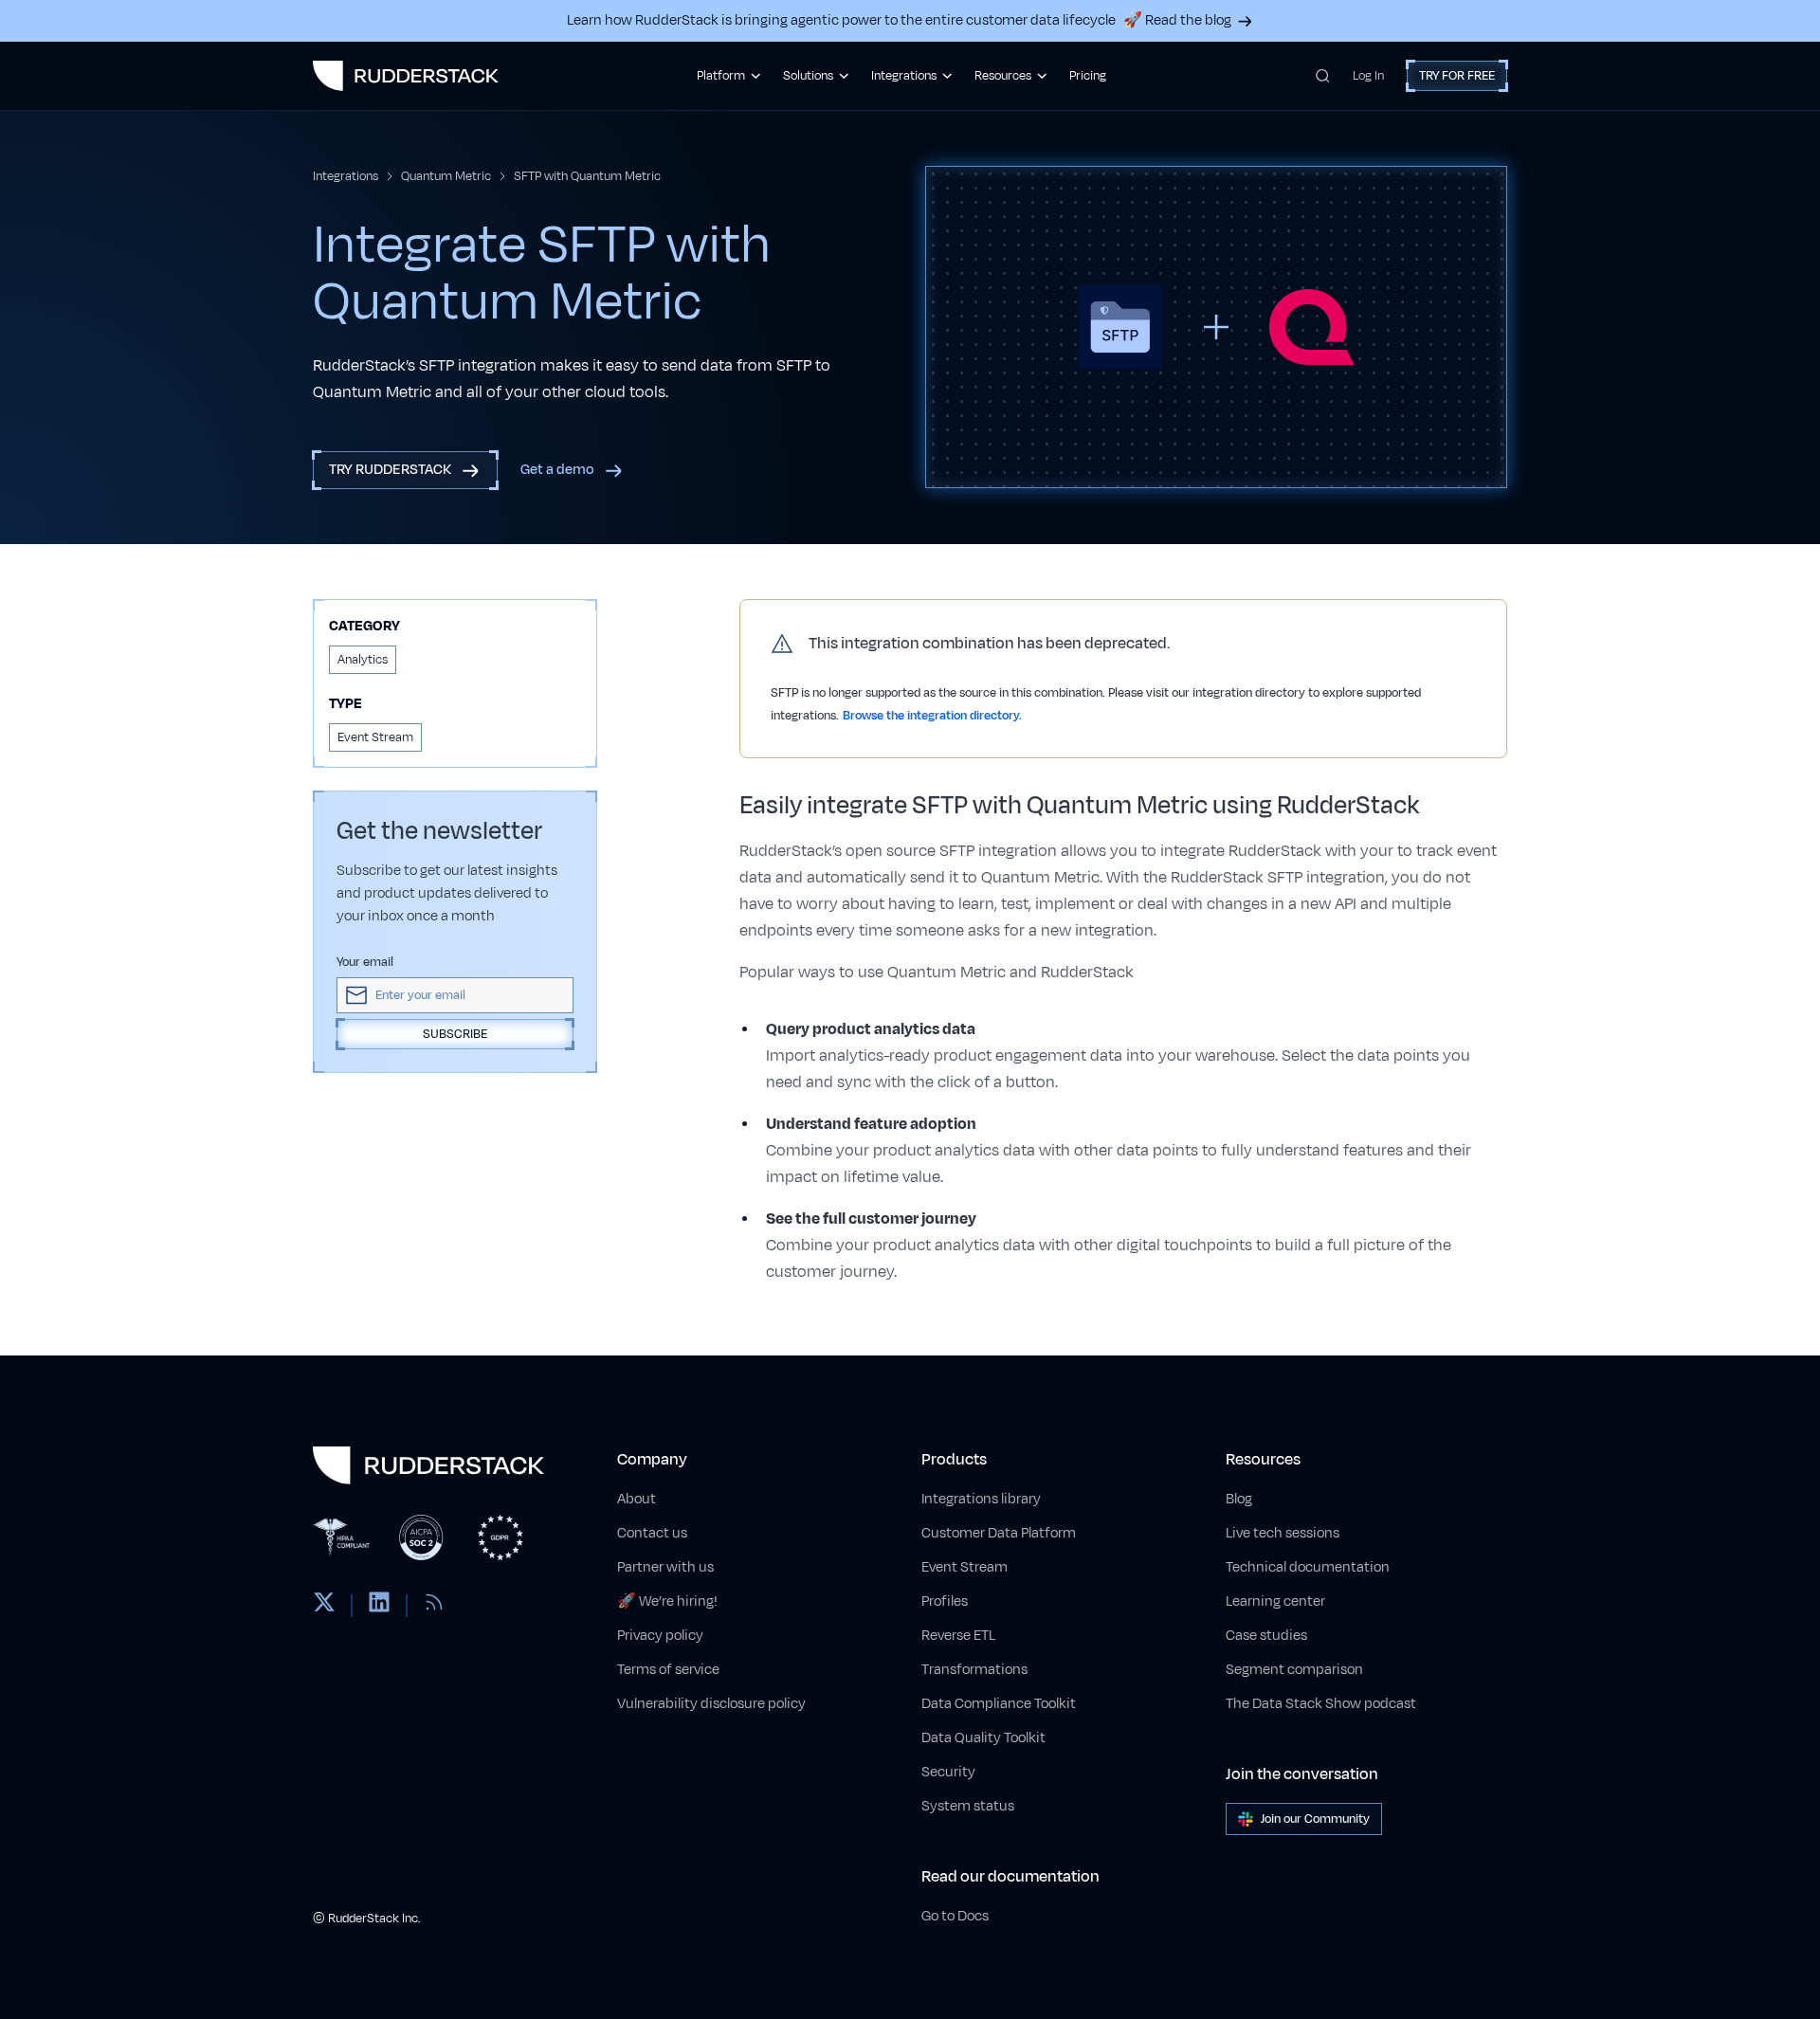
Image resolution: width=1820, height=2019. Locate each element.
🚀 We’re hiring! (667, 1601)
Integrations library (981, 1499)
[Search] (1323, 76)
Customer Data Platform (999, 1533)
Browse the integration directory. (932, 716)
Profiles (945, 1601)
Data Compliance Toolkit (999, 1704)
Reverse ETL (958, 1636)
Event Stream (965, 1567)
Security (948, 1772)
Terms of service (668, 1670)
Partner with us (665, 1567)
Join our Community (1315, 1819)
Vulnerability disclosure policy (711, 1704)
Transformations (974, 1670)
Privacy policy (660, 1636)
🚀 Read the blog (1177, 20)
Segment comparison (1294, 1670)
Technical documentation (1308, 1567)
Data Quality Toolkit (983, 1738)
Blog (1239, 1499)
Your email (365, 962)
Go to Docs (955, 1916)
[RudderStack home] (406, 76)
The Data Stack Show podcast (1321, 1704)
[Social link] (324, 1606)
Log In (1368, 76)
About (637, 1499)
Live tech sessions (1283, 1533)
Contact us (652, 1533)
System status (968, 1806)
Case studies (1266, 1636)
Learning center (1275, 1601)
